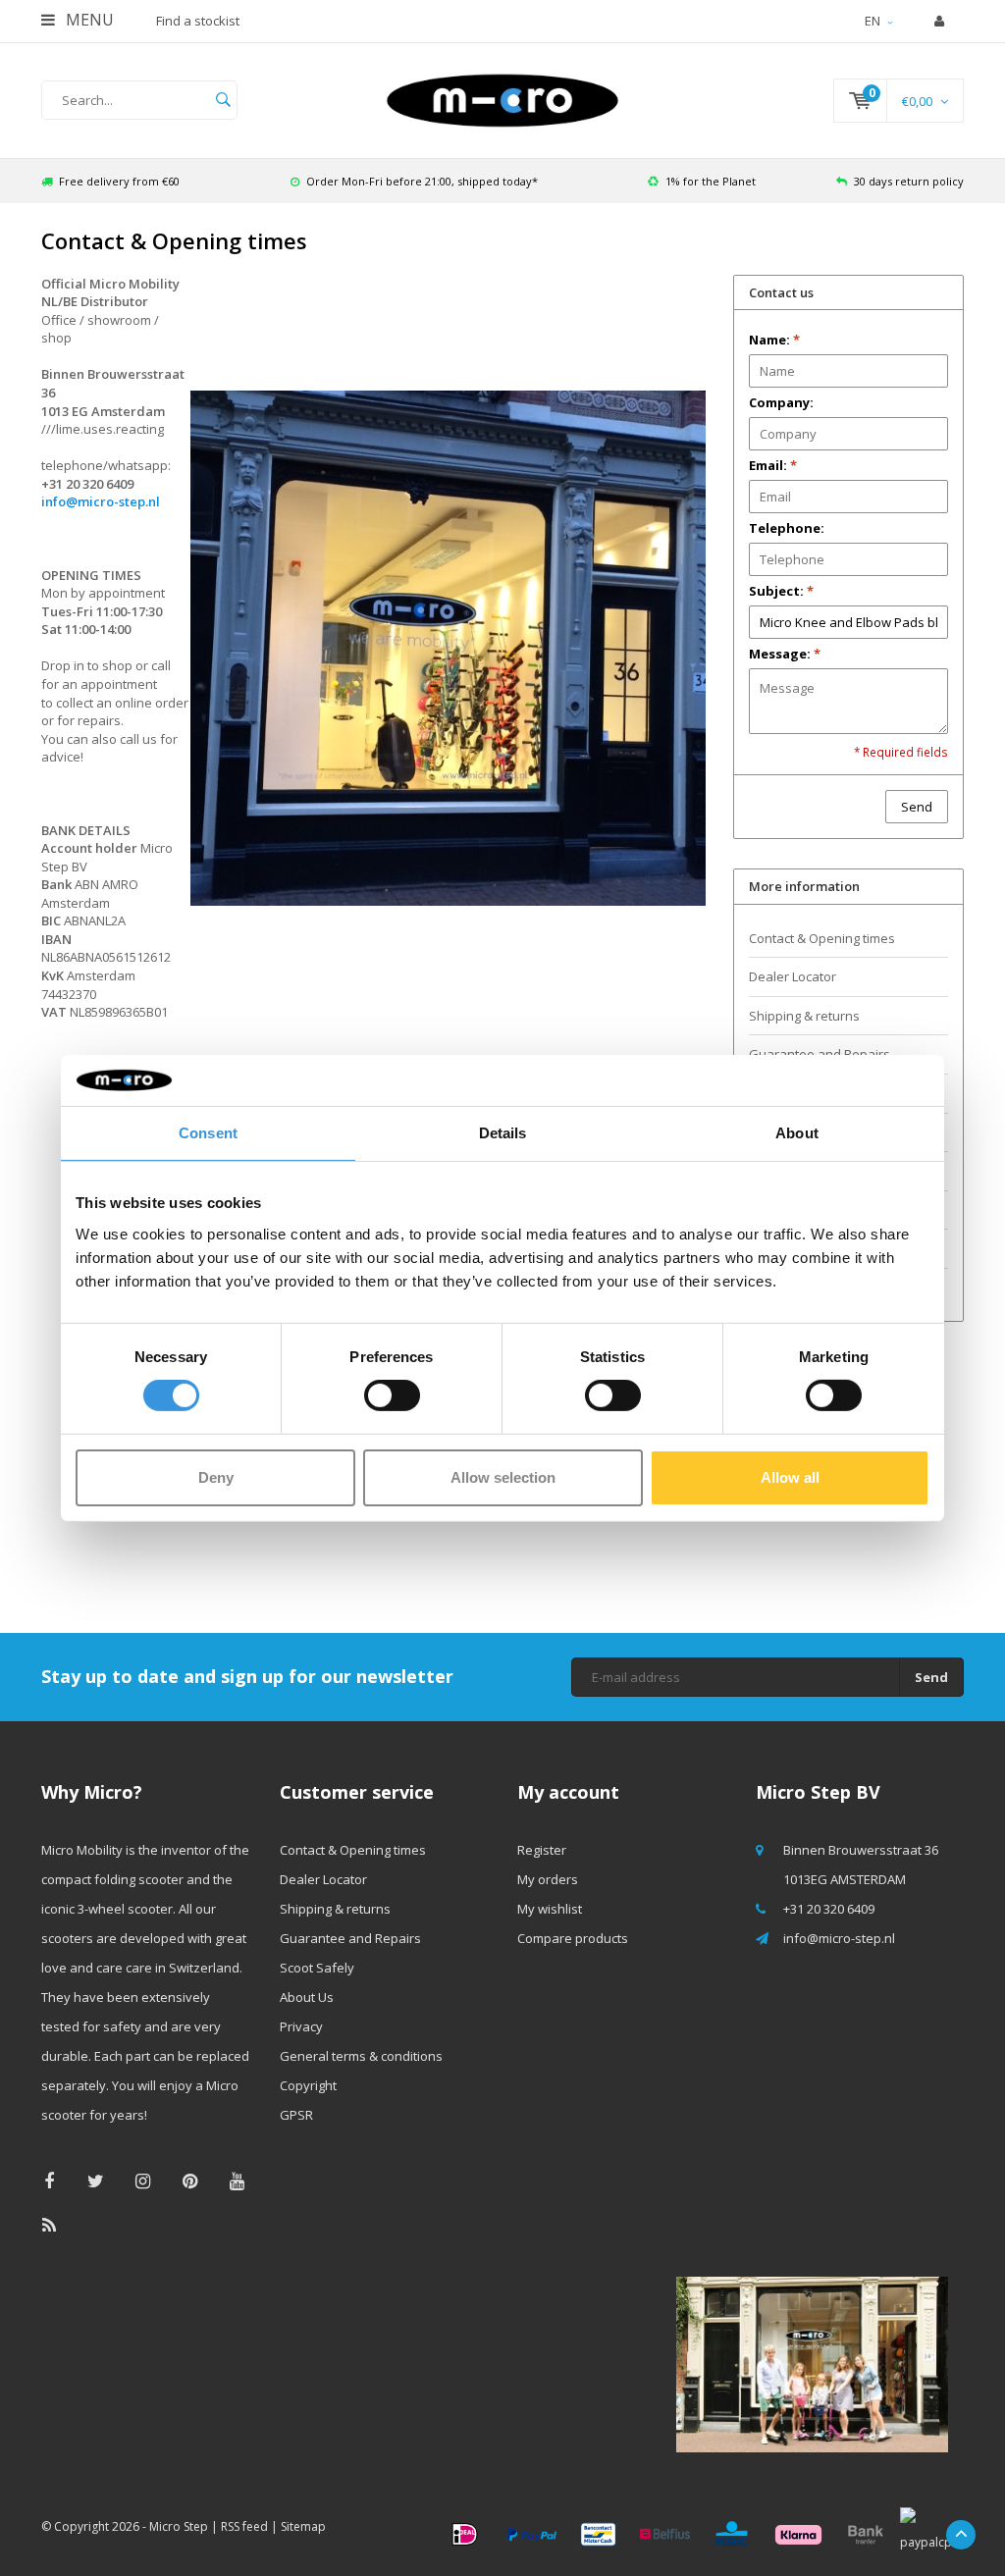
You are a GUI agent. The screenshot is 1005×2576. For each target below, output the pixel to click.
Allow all (790, 1477)
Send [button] (917, 807)
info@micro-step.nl (101, 501)
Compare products (573, 1938)
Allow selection (503, 1477)
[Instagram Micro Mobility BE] (143, 2181)
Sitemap (303, 2526)
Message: (785, 654)
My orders (548, 1879)
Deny (216, 1477)
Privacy (301, 2026)
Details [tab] (503, 1133)
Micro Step (179, 2526)
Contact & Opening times (822, 938)
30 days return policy (909, 181)
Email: (773, 465)
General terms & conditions (361, 2056)
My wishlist (550, 1909)
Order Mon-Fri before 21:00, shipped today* (422, 181)
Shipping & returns (804, 1016)
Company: (781, 402)
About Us (307, 1997)
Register (542, 1850)
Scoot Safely (317, 1968)
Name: (774, 340)
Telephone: (787, 528)
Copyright (308, 2085)
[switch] (392, 1395)
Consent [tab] (208, 1133)
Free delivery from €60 (119, 181)
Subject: (781, 591)
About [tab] (797, 1133)
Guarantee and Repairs (350, 1938)
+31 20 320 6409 (829, 1909)
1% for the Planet (711, 181)
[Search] (223, 100)
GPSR (296, 2115)
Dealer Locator (793, 976)
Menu (88, 20)
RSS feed (244, 2526)
